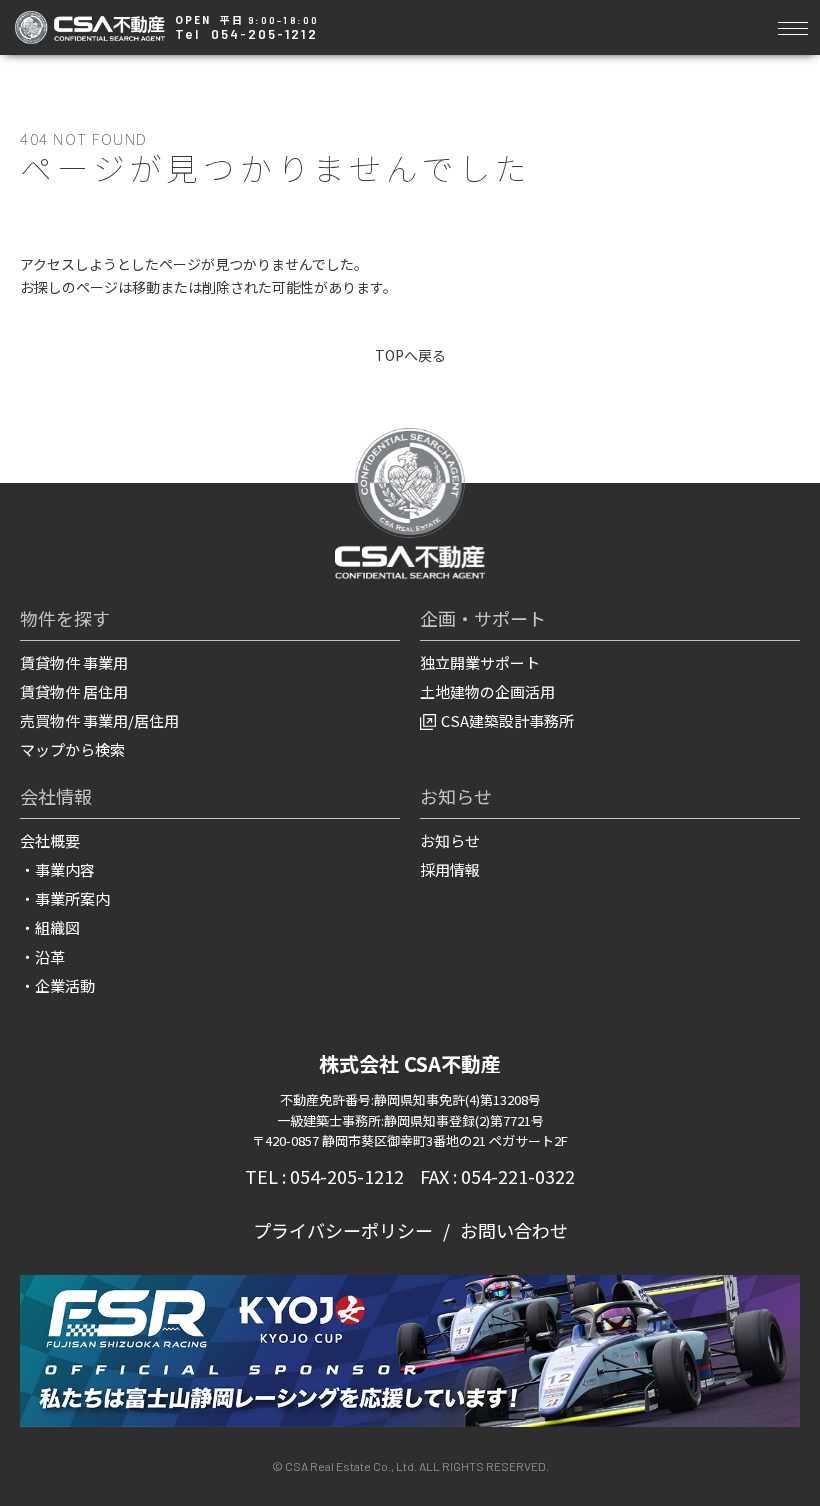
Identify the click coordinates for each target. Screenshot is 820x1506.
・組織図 (50, 927)
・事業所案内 (65, 898)
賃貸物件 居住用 (74, 691)
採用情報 (450, 869)
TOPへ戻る (410, 355)
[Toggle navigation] (792, 25)
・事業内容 (57, 869)
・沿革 (42, 956)
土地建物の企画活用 (487, 691)
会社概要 (50, 840)
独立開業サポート (480, 662)
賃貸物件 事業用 (74, 662)
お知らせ (450, 840)
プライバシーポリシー (343, 1230)
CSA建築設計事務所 (507, 720)
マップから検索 (72, 749)
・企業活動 (57, 985)
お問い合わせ (514, 1230)
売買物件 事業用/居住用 (99, 720)
